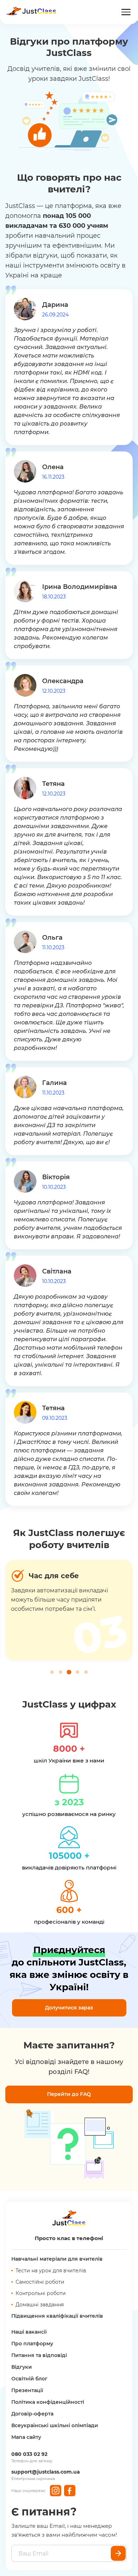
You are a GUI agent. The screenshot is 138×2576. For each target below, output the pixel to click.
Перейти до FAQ (69, 2094)
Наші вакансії (29, 2332)
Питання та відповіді (39, 2355)
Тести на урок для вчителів (51, 2271)
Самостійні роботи (40, 2282)
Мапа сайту (26, 2437)
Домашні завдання (40, 2305)
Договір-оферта (32, 2414)
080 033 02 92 (29, 2454)
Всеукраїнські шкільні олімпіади (55, 2425)
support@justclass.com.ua (46, 2472)
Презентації (27, 2390)
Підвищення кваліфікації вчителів (57, 2316)
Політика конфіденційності (48, 2402)
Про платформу (32, 2344)
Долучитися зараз (69, 2008)
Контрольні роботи (41, 2293)
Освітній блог (29, 2379)
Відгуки (22, 2367)
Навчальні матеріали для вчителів (57, 2259)
